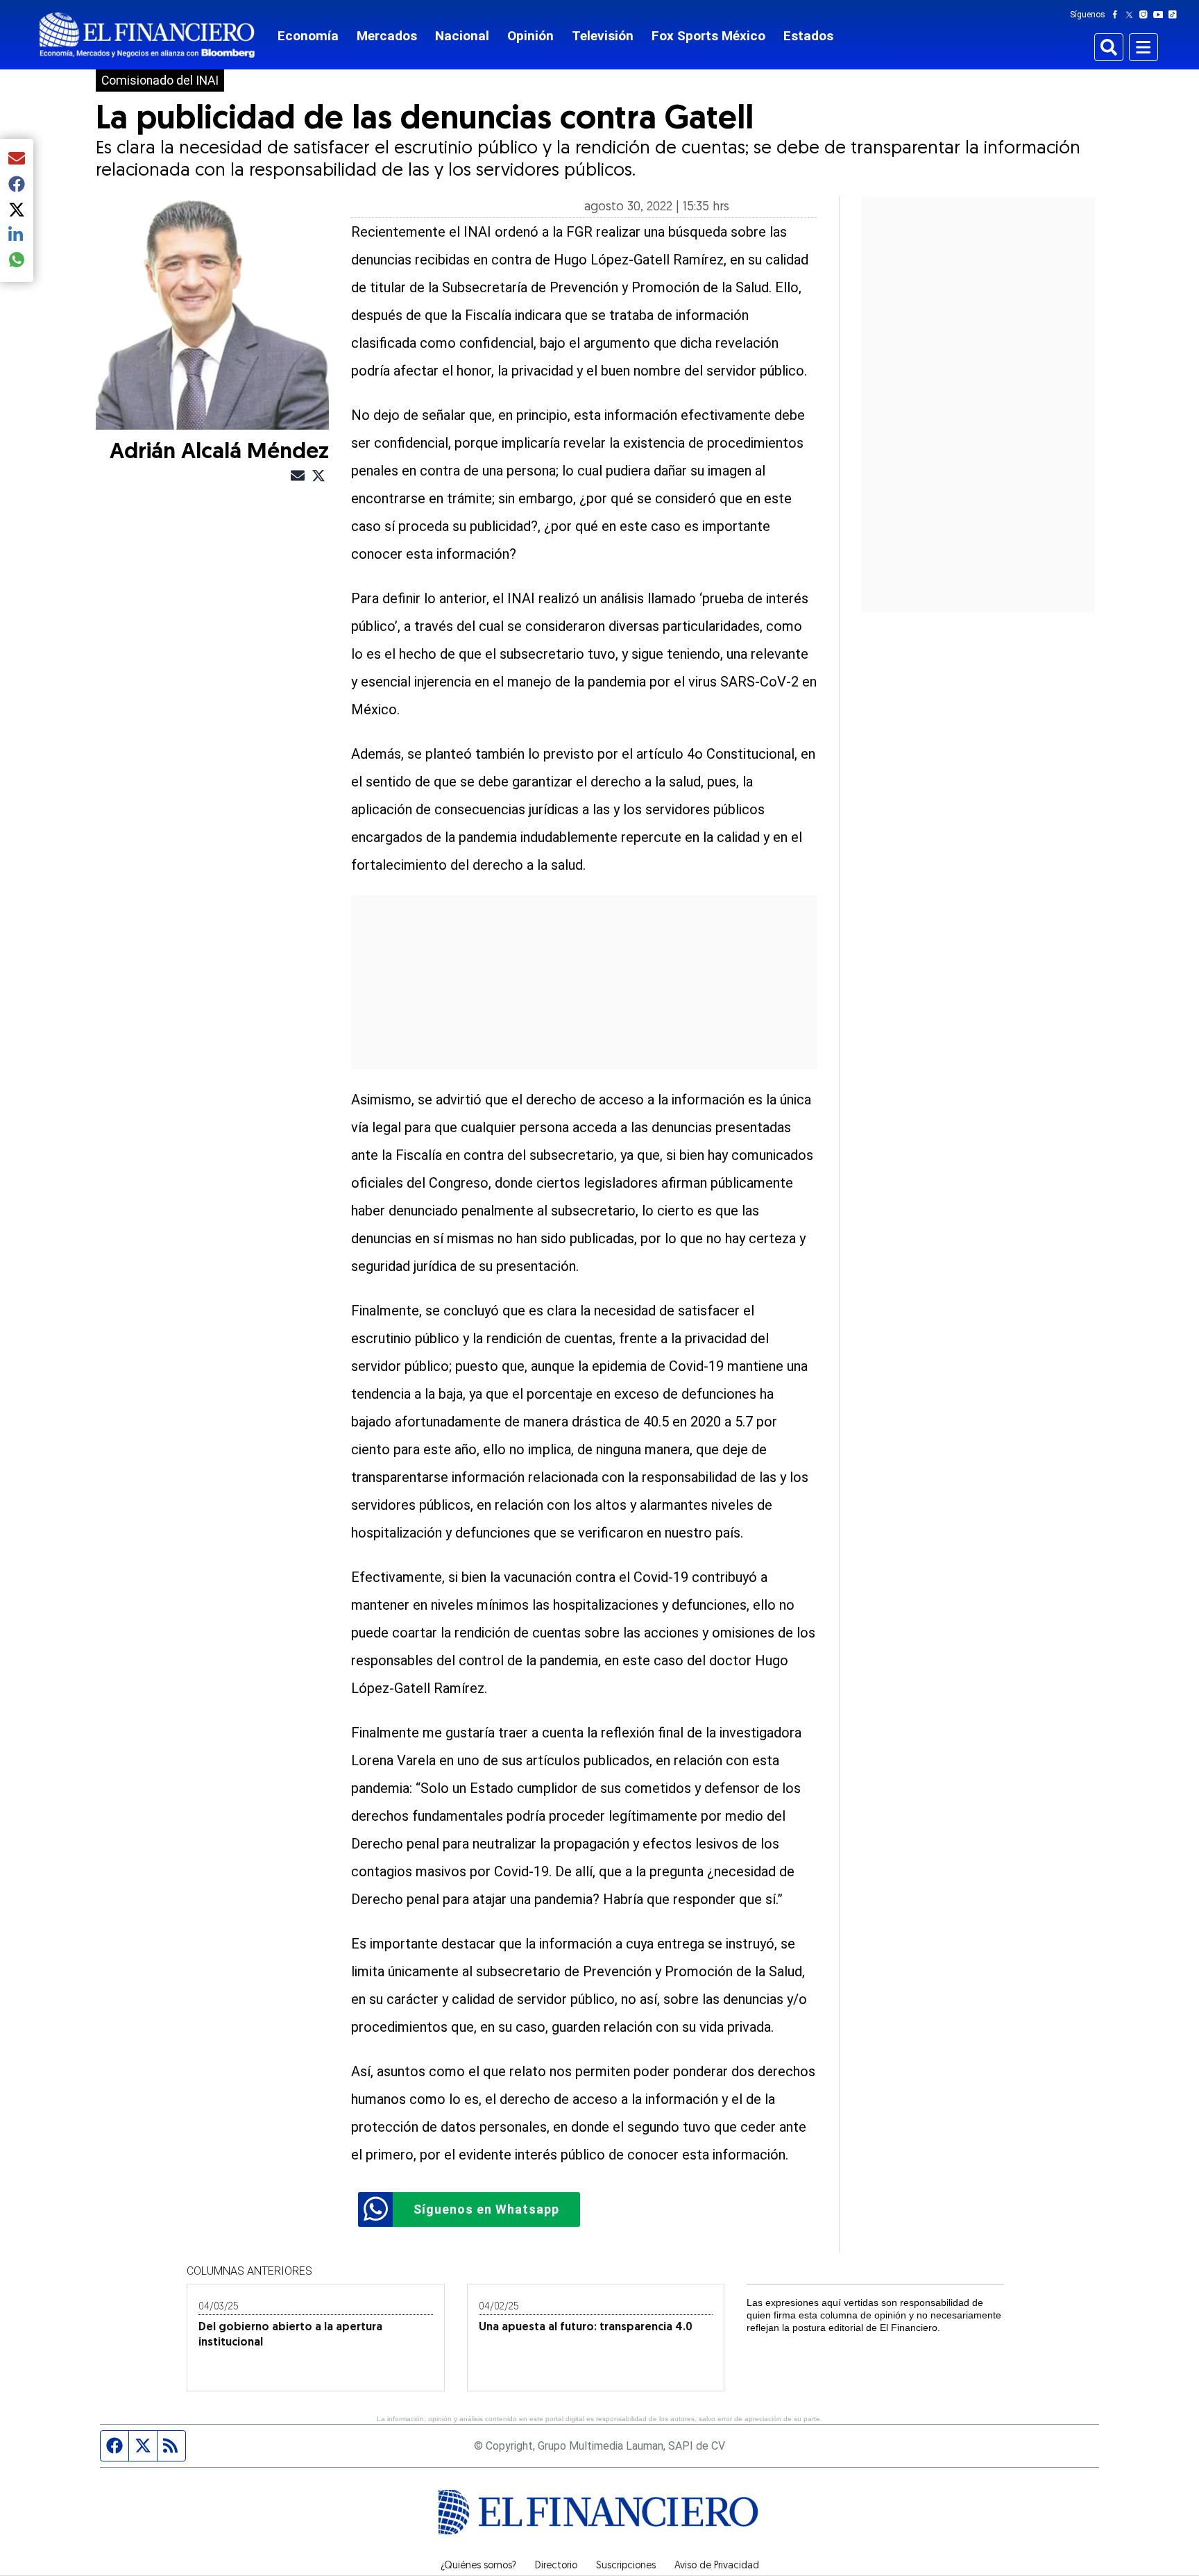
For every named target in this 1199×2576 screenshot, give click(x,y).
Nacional (462, 36)
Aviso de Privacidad (717, 2566)
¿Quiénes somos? (478, 2566)
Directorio (556, 2566)
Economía (308, 36)
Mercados (387, 36)
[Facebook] (1118, 15)
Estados (808, 36)
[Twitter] (1132, 15)
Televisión (603, 36)
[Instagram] (1146, 15)
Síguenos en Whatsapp (486, 2209)
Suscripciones (626, 2566)
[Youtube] (1161, 15)
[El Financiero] (147, 35)
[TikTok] (1175, 15)
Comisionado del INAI (160, 81)
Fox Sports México (708, 36)
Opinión (530, 36)
